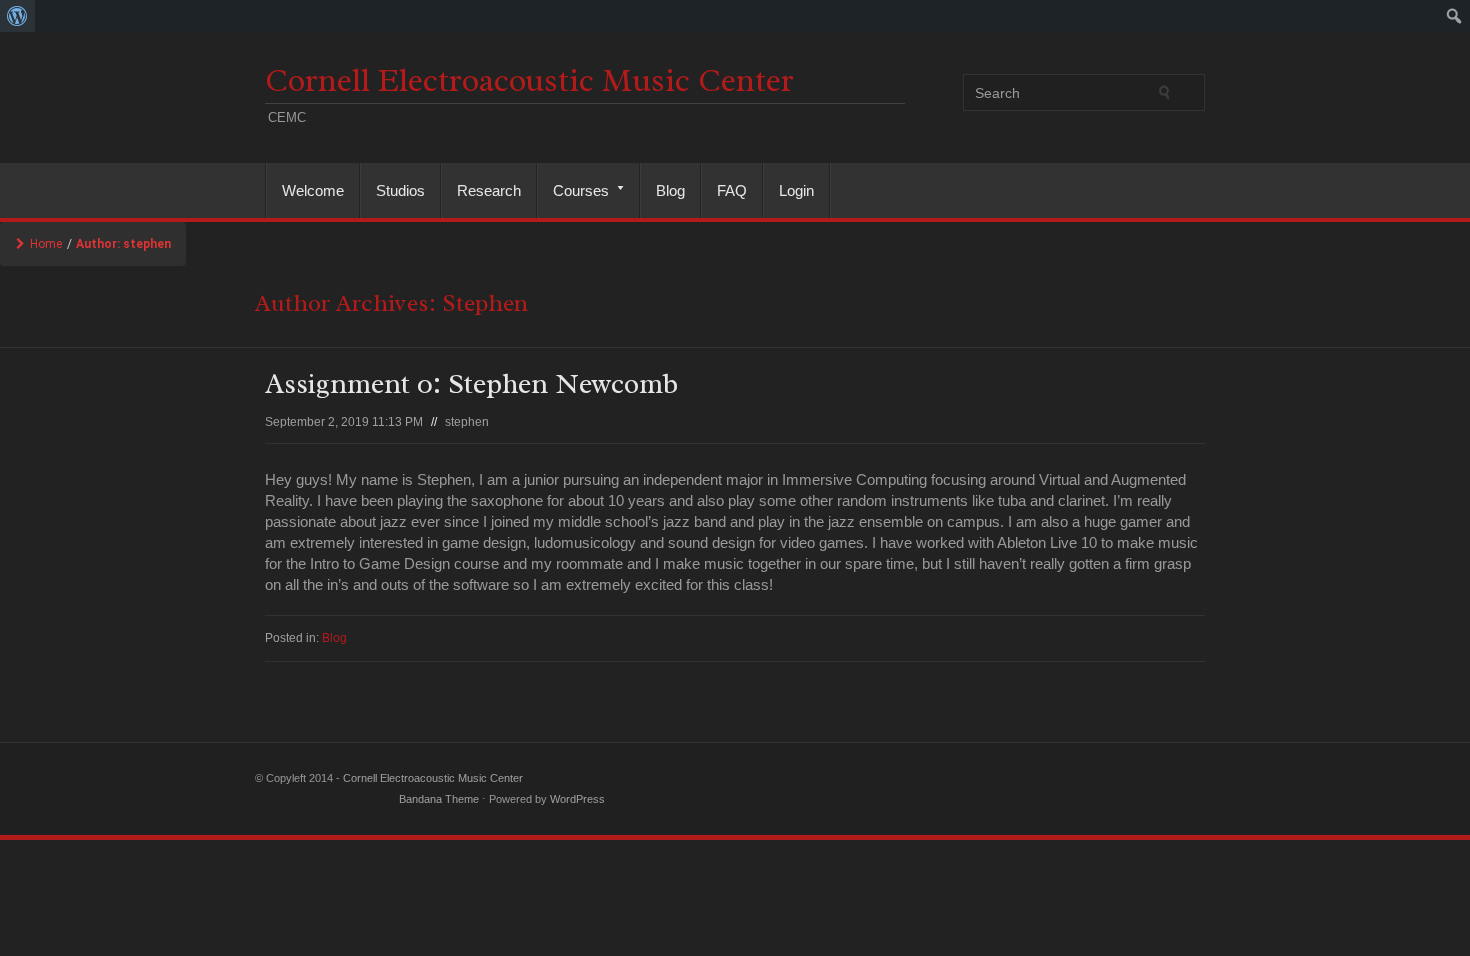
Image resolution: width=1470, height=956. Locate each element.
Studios (400, 190)
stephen (467, 422)
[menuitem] (17, 16)
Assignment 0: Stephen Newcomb (471, 383)
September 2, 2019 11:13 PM (344, 422)
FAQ (732, 190)
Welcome (313, 190)
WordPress (577, 799)
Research (489, 190)
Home (46, 244)
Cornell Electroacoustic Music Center (529, 80)
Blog (670, 190)
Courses (573, 190)
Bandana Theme (439, 799)
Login (796, 190)
